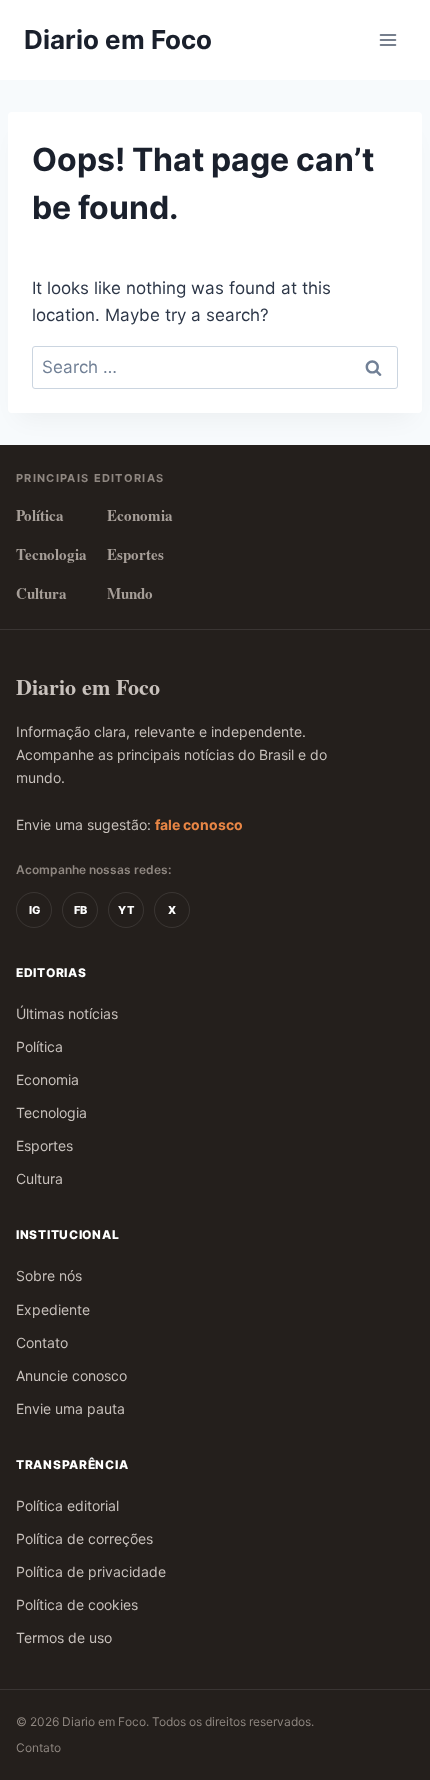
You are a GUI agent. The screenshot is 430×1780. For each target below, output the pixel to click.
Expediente (53, 1309)
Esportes (135, 554)
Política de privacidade (91, 1571)
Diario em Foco (88, 686)
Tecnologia (51, 554)
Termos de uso (64, 1637)
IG (34, 910)
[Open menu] (387, 39)
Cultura (41, 593)
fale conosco (199, 824)
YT (126, 910)
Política (40, 515)
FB (80, 910)
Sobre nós (49, 1275)
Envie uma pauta (70, 1408)
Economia (140, 515)
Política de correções (84, 1538)
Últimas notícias (67, 1013)
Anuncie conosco (71, 1375)
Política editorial (67, 1505)
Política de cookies (77, 1604)
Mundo (130, 593)
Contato (42, 1342)
